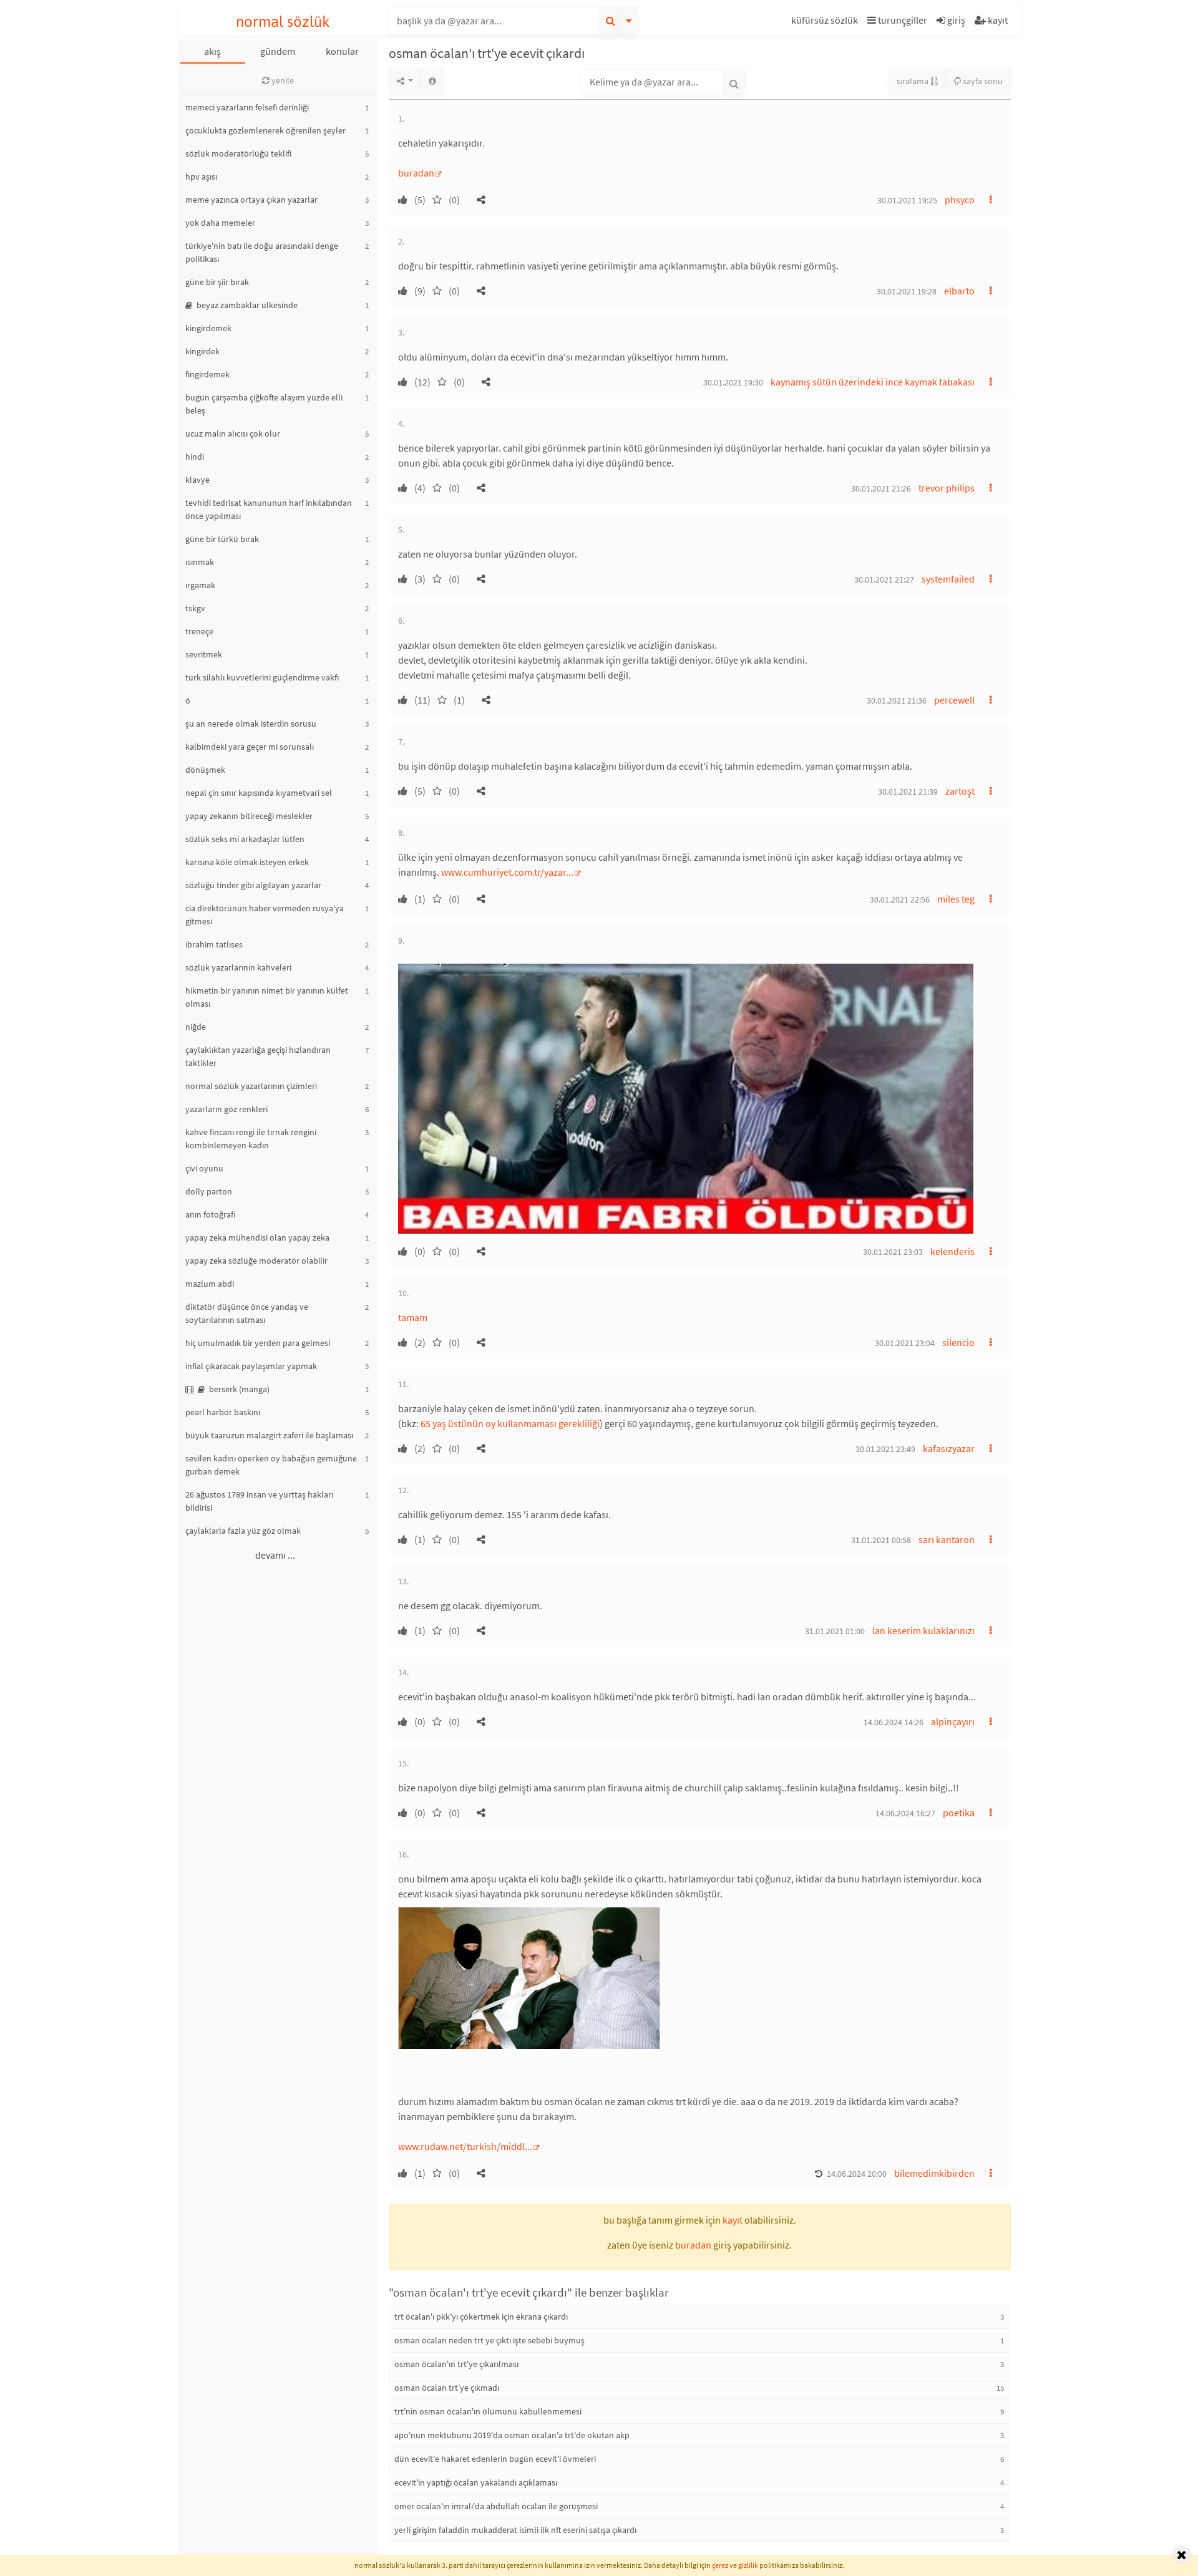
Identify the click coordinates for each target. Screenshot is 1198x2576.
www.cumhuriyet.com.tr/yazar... (507, 872)
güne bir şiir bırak (217, 282)
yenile (282, 80)
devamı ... (275, 1555)
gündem (278, 51)
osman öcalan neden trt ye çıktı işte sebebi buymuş (489, 2340)
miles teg (956, 899)
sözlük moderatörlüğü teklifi (238, 153)
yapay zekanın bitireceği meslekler (249, 816)
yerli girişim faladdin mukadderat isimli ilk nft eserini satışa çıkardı (515, 2530)
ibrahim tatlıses (214, 944)
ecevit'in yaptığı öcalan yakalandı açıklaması (476, 2482)
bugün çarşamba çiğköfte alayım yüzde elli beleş (264, 404)
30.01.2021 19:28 (907, 291)
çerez (720, 2565)
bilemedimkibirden (934, 2173)
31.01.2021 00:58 (881, 1540)
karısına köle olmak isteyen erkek (247, 862)
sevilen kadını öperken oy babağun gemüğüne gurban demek (271, 1465)
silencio (958, 1342)
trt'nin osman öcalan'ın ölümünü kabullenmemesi (488, 2411)
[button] (826, 22)
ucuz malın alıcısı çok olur (233, 433)
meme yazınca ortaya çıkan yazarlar (251, 200)
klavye (197, 480)
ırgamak (200, 585)
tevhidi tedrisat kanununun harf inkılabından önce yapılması (269, 509)
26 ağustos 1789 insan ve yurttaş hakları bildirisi (259, 1501)
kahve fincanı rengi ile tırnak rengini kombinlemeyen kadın (251, 1139)
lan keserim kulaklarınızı (923, 1630)
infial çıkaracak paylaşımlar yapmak (251, 1366)
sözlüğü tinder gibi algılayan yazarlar (253, 885)
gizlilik (748, 2565)
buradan (416, 173)
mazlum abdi (210, 1284)
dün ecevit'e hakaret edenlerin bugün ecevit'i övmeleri (495, 2459)
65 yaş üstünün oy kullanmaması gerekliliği (510, 1423)
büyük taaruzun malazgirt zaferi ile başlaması (269, 1435)
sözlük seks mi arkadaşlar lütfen (245, 839)
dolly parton (209, 1191)
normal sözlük (283, 22)
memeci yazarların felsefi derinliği (247, 107)
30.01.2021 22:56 (900, 899)
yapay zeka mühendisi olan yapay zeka (257, 1237)
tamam (413, 1317)
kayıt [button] (733, 2220)
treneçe (199, 631)
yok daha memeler (220, 223)
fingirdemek (207, 374)
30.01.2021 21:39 (908, 792)
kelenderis (952, 1251)
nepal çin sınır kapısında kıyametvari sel (259, 793)
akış (212, 51)
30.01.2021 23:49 (885, 1449)
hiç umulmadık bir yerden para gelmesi (258, 1343)
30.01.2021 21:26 (881, 488)
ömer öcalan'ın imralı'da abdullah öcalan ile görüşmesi (496, 2506)
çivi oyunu (204, 1168)
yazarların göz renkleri (226, 1109)
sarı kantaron (947, 1539)
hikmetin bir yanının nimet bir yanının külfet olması (267, 997)
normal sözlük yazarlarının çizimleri (251, 1086)
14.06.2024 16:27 (905, 1813)
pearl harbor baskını (223, 1412)
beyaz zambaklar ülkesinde (246, 305)
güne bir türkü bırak (222, 539)
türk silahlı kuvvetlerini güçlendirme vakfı (262, 677)
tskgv (195, 608)
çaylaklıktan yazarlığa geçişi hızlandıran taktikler (258, 1056)
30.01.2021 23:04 (905, 1343)
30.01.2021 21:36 (897, 700)
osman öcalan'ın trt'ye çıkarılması (456, 2364)
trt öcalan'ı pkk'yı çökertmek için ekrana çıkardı (481, 2317)
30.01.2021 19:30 (733, 382)
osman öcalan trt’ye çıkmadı (447, 2388)
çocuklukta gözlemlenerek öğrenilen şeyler (265, 130)
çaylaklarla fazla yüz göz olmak (243, 1531)
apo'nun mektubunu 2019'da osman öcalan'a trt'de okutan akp (512, 2435)
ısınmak (200, 562)
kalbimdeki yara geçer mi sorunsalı (250, 747)
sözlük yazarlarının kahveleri (238, 967)
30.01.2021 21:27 (884, 579)
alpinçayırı (953, 1721)
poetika (959, 1813)
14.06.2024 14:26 (894, 1722)
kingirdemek (208, 328)
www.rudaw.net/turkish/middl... (465, 2146)
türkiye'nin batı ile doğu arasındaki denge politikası (262, 252)
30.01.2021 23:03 (893, 1252)
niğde (196, 1027)
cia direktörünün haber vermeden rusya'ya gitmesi (265, 915)
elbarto (959, 291)
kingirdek (202, 351)
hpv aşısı (201, 177)
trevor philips (947, 488)
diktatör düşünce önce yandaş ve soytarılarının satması (247, 1313)
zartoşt (960, 791)
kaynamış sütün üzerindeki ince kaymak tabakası (873, 382)
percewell (954, 700)
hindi (195, 457)
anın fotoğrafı (210, 1214)
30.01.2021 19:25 (907, 200)
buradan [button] (693, 2245)
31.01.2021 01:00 (835, 1631)
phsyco (960, 200)
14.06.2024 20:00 (857, 2174)
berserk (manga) (238, 1389)
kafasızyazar (949, 1448)
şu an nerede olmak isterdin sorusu (251, 724)
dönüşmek (205, 770)
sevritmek (204, 654)
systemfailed (948, 579)
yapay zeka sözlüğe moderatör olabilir (256, 1261)
